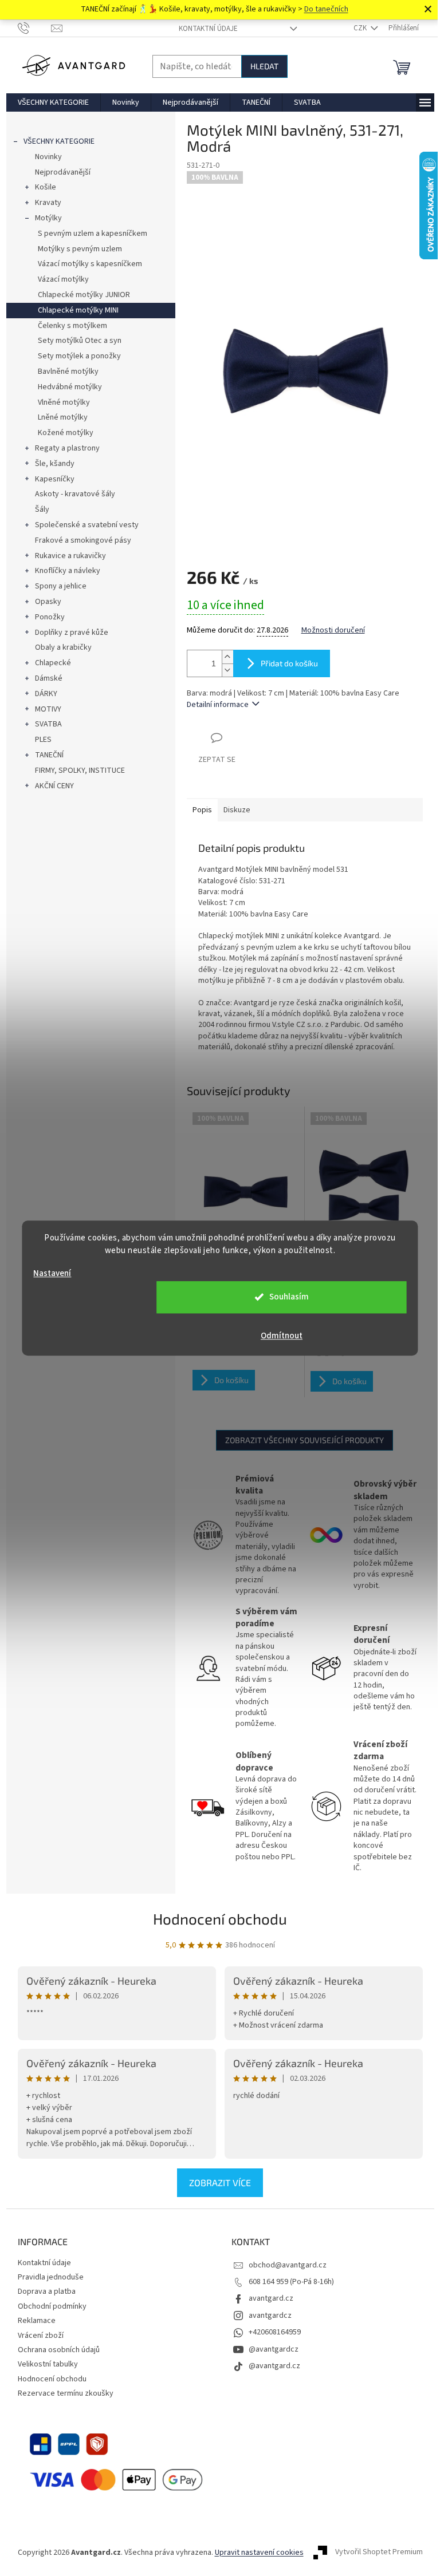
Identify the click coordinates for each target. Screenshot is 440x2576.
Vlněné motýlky (64, 402)
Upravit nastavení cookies (259, 2553)
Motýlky (48, 218)
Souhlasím (289, 1297)
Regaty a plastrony (67, 448)
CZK (361, 28)
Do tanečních (326, 9)
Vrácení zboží (41, 2336)
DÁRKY (46, 694)
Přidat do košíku (289, 663)
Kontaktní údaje (208, 29)
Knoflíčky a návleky (68, 571)
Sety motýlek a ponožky (79, 356)
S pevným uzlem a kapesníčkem (93, 234)
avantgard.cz (271, 2298)
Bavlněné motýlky (68, 372)
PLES (43, 740)
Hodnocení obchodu (220, 1919)
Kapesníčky (55, 479)
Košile (46, 187)
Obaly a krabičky (63, 647)
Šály (42, 509)
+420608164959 (275, 2332)
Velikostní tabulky (48, 2364)
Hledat (264, 66)
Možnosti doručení (333, 631)
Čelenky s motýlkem (72, 326)
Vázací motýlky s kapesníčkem (90, 264)
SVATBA (48, 724)
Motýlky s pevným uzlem (80, 249)
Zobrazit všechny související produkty (305, 1440)
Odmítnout (282, 1336)
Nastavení (52, 1273)
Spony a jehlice (61, 586)
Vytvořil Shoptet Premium (379, 2553)
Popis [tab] (202, 810)
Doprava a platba (47, 2291)
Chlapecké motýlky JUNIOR (84, 295)
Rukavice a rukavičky (70, 556)
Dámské (49, 678)
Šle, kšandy (55, 464)
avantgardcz (270, 2316)
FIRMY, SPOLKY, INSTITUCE (80, 771)
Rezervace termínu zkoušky (66, 2393)
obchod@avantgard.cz (288, 2265)
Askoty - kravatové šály (75, 494)
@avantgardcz (274, 2349)
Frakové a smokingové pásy (83, 540)
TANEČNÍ (49, 755)
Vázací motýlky (63, 279)
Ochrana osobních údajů (59, 2350)
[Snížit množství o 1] (227, 670)
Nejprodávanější (63, 172)
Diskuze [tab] (237, 810)
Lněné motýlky (63, 417)
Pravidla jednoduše (51, 2277)
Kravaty (48, 203)
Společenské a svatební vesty (87, 525)
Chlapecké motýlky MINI (78, 310)
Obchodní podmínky (52, 2306)
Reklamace (37, 2321)
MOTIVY (48, 709)
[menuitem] (53, 102)
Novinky (48, 157)
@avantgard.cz (274, 2366)
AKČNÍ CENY (54, 786)
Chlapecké (53, 663)
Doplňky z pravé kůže (72, 633)
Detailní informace (218, 705)
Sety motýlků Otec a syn (80, 341)
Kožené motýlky (66, 433)
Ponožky (50, 617)
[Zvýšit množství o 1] (227, 657)
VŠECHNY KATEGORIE (59, 141)
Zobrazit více (220, 2182)
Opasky (48, 602)
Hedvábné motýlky (70, 387)
